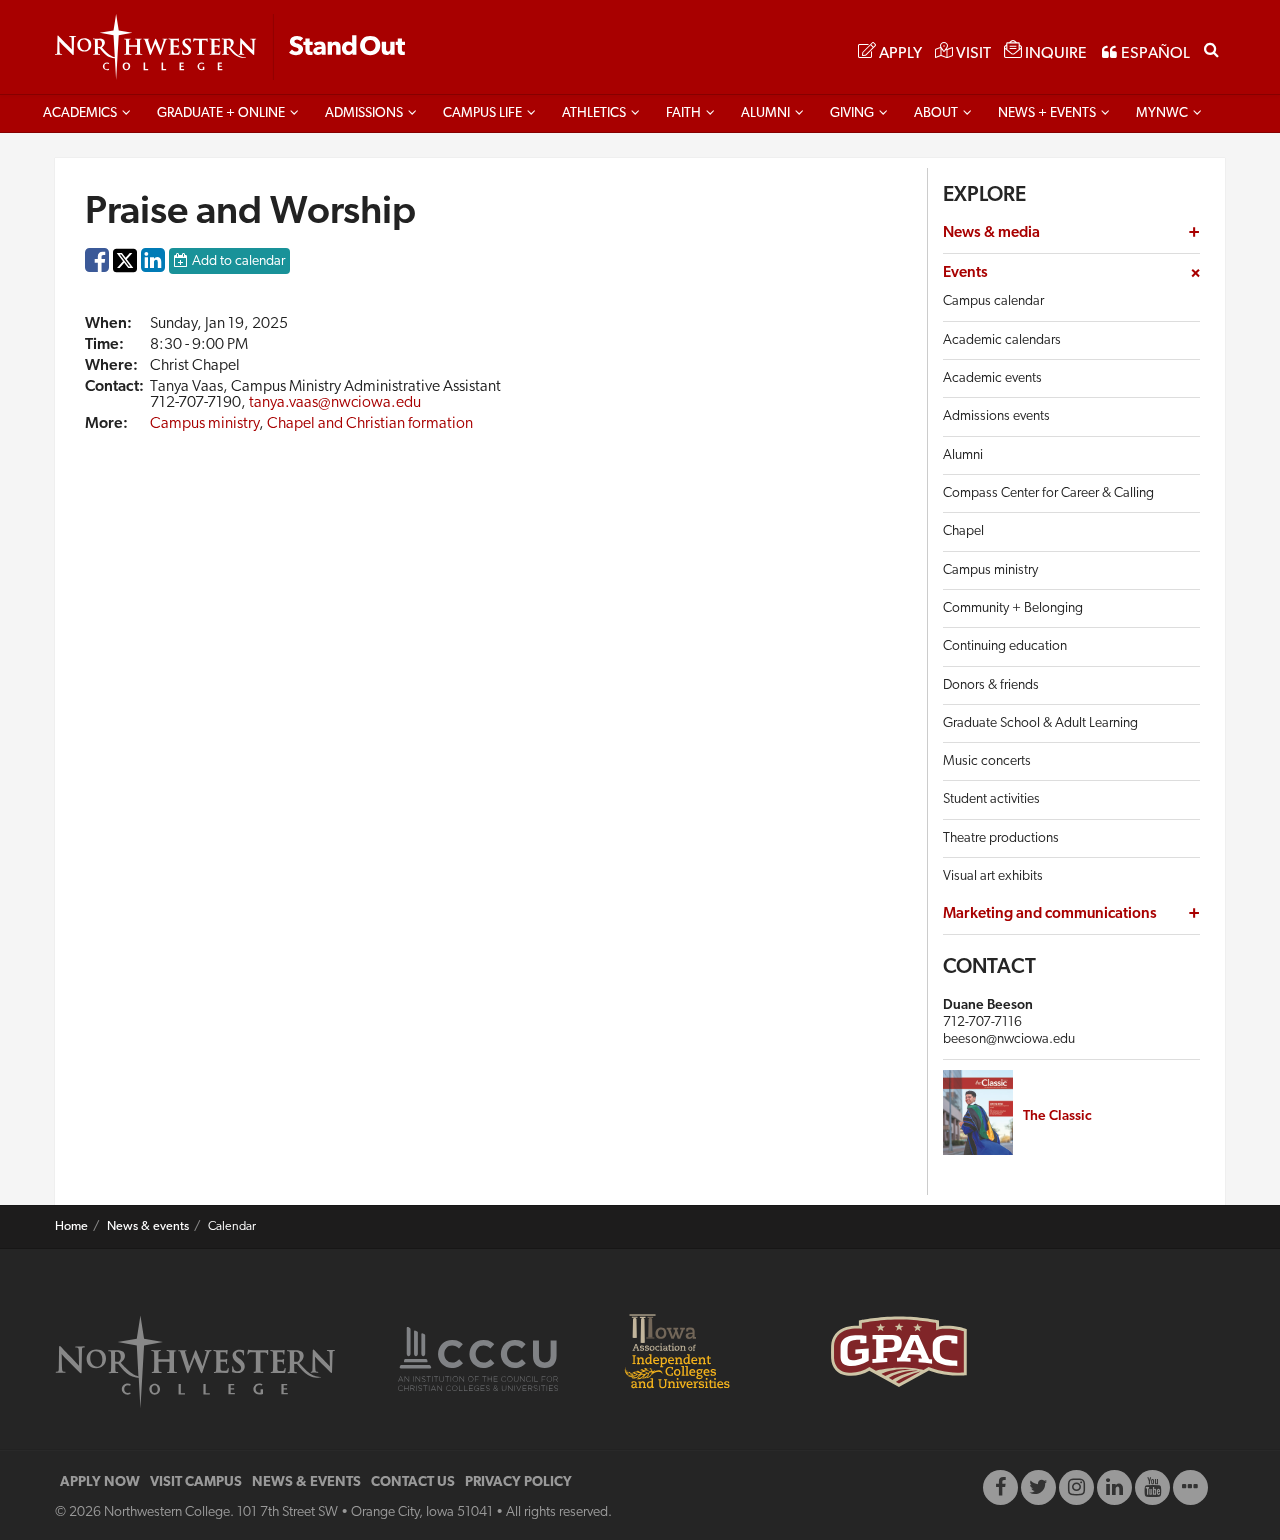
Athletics (594, 113)
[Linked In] (1114, 1487)
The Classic (1057, 1116)
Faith (683, 113)
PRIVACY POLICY (518, 1482)
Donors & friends (991, 685)
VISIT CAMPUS (196, 1482)
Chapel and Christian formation (370, 424)
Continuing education (1005, 646)
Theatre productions (1001, 838)
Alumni (765, 113)
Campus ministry (204, 424)
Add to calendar (238, 261)
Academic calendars (1002, 340)
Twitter (125, 274)
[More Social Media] (1190, 1487)
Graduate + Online (221, 113)
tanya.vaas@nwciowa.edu (335, 403)
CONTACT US (413, 1482)
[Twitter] (1038, 1487)
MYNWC (1162, 113)
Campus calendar (993, 301)
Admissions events (996, 416)
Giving (852, 113)
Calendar (232, 1227)
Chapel (963, 531)
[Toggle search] (1211, 48)
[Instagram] (1076, 1487)
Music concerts (987, 761)
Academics (80, 113)
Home (71, 1227)
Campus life (482, 113)
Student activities (991, 799)
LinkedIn (153, 265)
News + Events (1047, 113)
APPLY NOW (100, 1482)
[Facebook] (1000, 1487)
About (936, 113)
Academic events (992, 378)
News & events (148, 1227)
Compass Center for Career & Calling (1048, 493)
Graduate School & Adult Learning (1040, 723)
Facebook (97, 265)
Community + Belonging (1013, 608)
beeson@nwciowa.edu (1009, 1039)
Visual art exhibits (993, 876)
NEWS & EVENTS (306, 1482)
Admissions (364, 113)
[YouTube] (1152, 1487)
